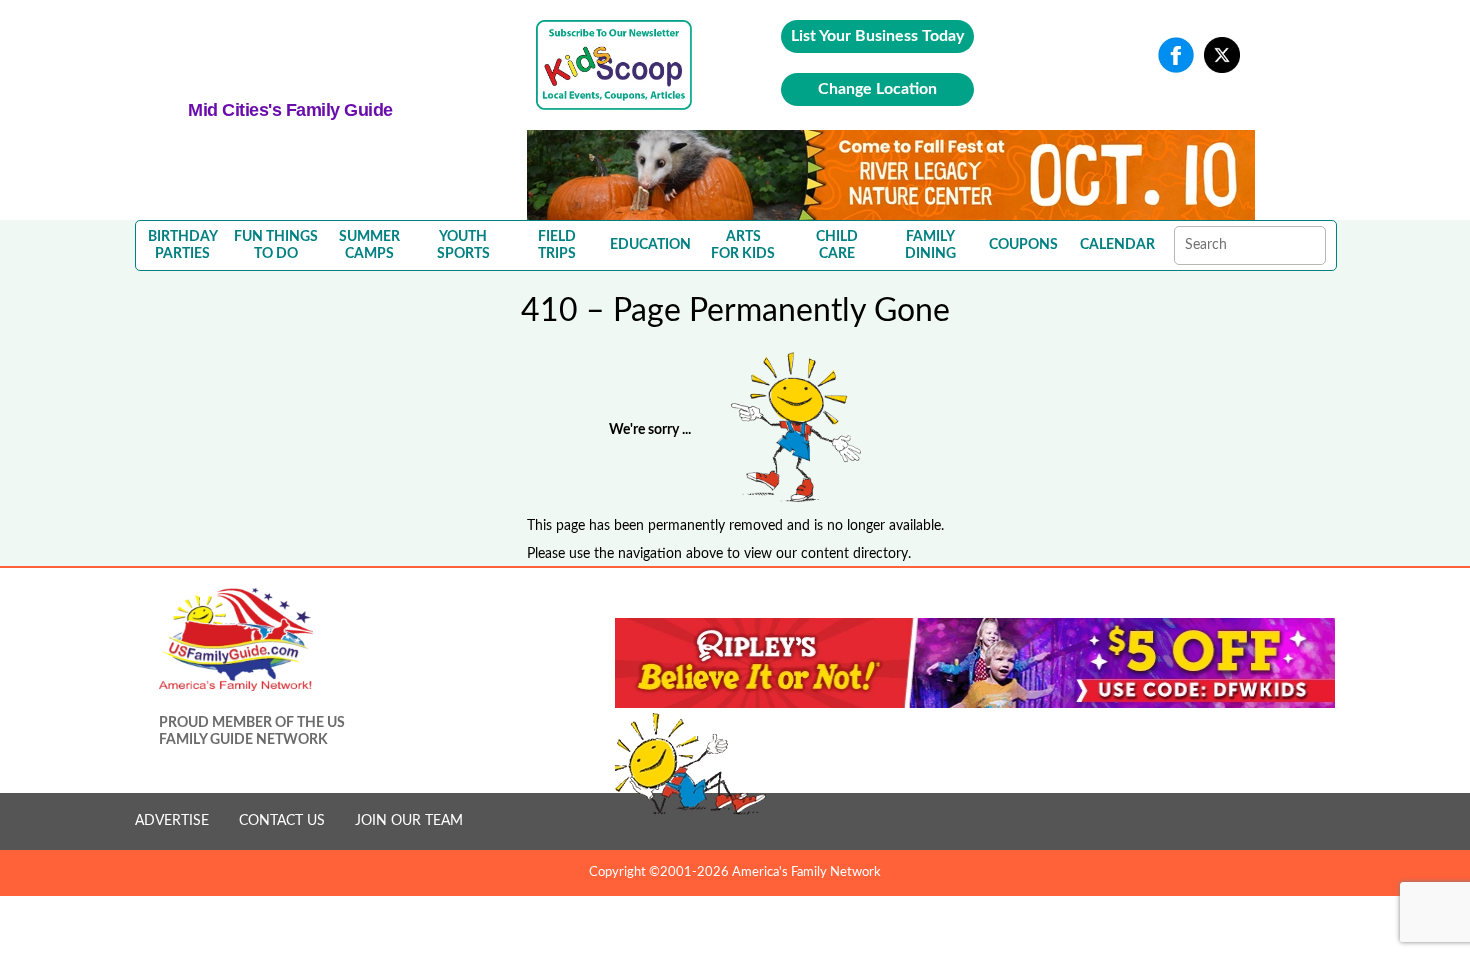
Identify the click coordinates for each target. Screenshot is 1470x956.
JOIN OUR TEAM (409, 821)
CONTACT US (282, 821)
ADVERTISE (172, 821)
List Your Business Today (877, 36)
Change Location (877, 89)
